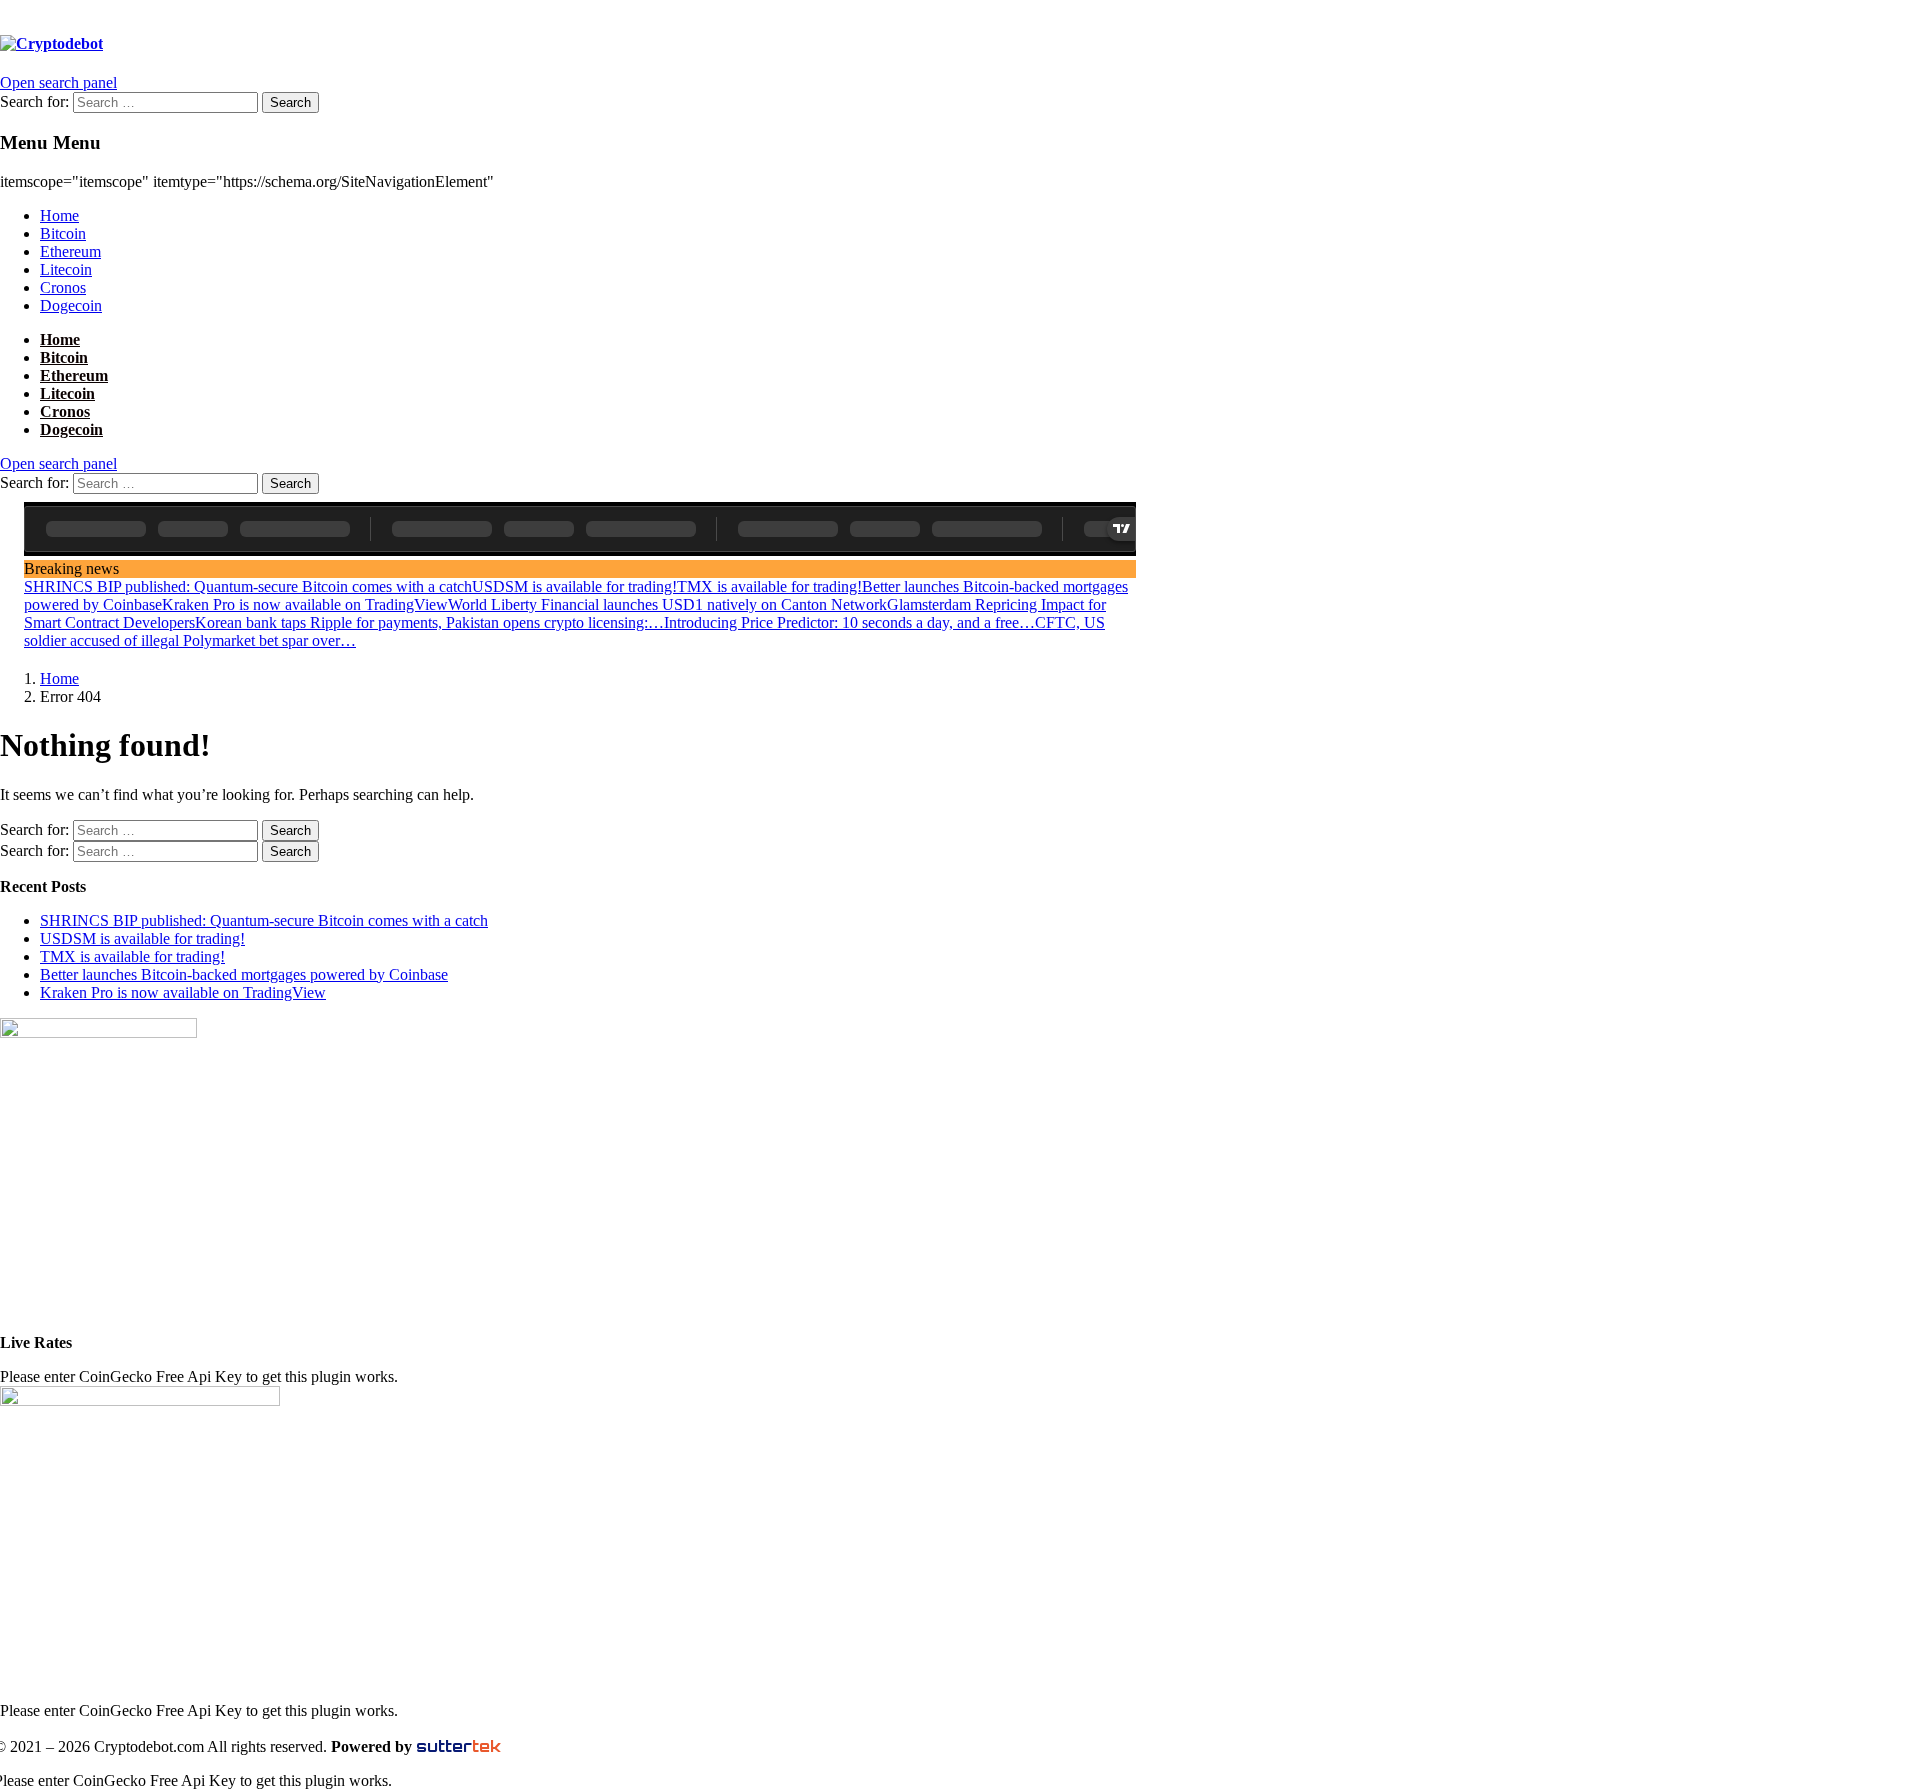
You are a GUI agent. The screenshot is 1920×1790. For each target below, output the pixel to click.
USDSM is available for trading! (574, 586)
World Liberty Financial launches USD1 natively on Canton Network (667, 604)
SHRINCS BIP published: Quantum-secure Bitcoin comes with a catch (248, 586)
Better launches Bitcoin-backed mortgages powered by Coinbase (244, 974)
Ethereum (70, 251)
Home (59, 215)
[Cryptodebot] (51, 43)
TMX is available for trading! (769, 586)
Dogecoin (71, 305)
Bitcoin (63, 233)
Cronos (63, 287)
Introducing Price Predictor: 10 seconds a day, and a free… (849, 622)
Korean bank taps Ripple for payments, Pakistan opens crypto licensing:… (429, 622)
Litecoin (66, 269)
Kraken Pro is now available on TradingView (305, 604)
